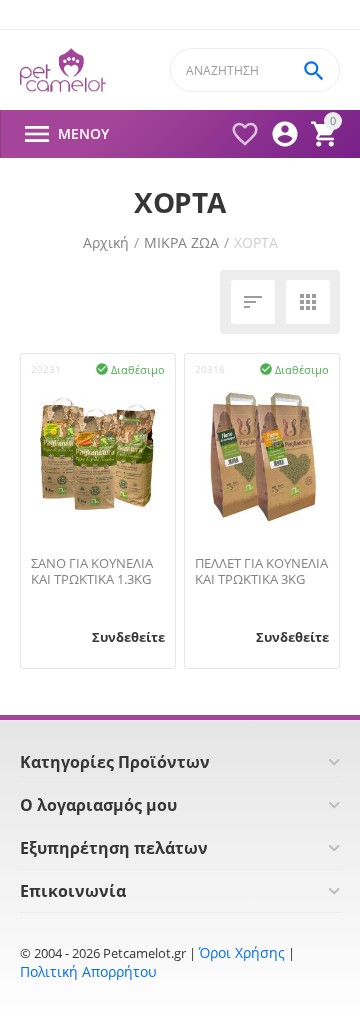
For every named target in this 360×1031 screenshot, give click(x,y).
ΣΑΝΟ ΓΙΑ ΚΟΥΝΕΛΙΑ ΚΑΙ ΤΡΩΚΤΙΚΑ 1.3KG (92, 571)
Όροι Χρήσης (242, 952)
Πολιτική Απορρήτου (88, 971)
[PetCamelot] (63, 70)
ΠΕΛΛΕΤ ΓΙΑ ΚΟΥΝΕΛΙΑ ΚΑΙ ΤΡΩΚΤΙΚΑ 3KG (261, 571)
